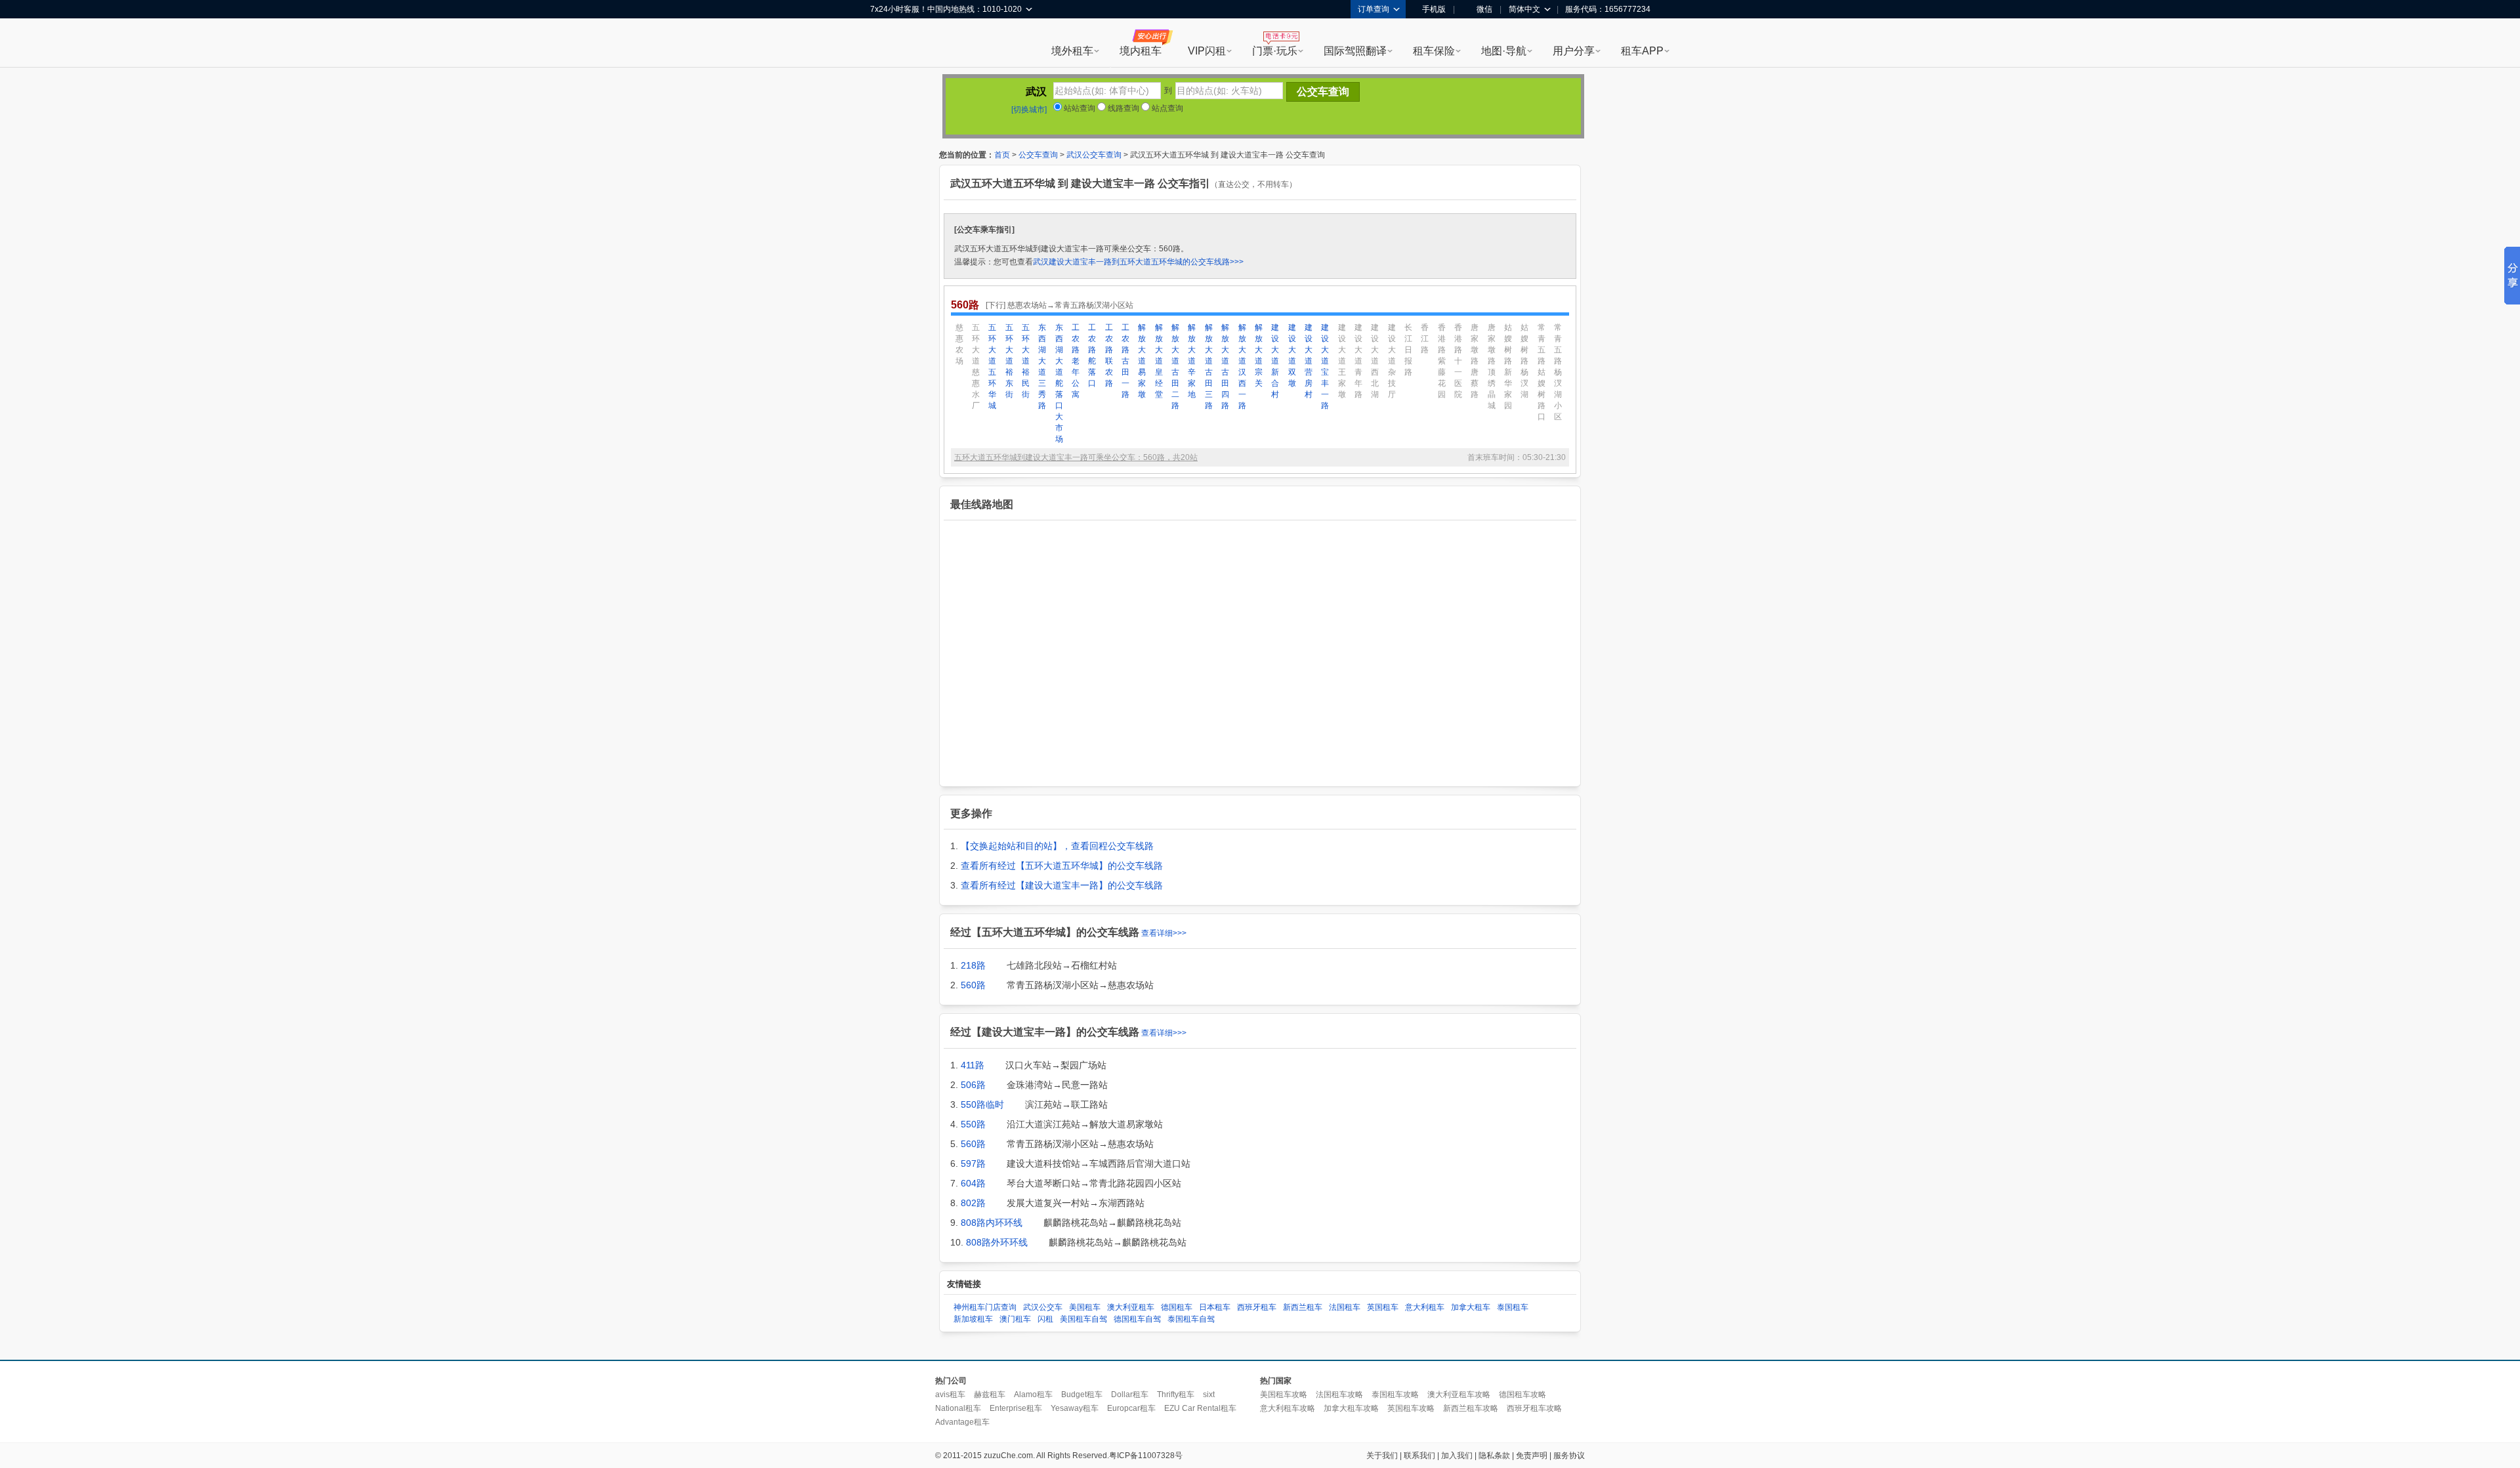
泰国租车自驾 (1191, 1319)
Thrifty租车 (1176, 1395)
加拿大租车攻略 (1351, 1408)
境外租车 (1072, 51)
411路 (973, 1065)
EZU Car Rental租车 (1200, 1408)
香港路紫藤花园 (1442, 361)
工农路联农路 (1109, 355)
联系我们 (1419, 1456)
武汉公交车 (1043, 1307)
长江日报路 (1408, 350)
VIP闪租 (1207, 51)
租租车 (887, 44)
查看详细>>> (1164, 933)
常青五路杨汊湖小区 (1558, 372)
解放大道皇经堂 (1159, 361)
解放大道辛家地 (1192, 361)
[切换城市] (1029, 110)
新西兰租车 (1303, 1307)
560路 (973, 985)
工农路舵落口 (1092, 355)
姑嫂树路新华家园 (1508, 367)
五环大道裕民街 (1026, 361)
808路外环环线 (997, 1242)
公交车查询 (1038, 155)
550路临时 (982, 1104)
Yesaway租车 (1075, 1408)
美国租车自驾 (1083, 1319)
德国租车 (1177, 1307)
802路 (973, 1203)
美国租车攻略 (1284, 1395)
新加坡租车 (973, 1319)
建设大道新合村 (1275, 361)
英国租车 (1383, 1307)
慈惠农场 (959, 344)
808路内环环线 (992, 1223)
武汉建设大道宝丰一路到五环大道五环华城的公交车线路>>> (1138, 262)
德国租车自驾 (1137, 1319)
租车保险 (1434, 51)
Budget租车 (1082, 1395)
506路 (973, 1085)
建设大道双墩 (1292, 355)
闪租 (1045, 1319)
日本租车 (1215, 1307)
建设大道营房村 (1309, 361)
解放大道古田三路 (1209, 367)
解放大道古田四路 (1225, 367)
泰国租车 (1513, 1307)
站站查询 (1079, 108)
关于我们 (1382, 1456)
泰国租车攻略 (1395, 1395)
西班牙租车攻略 (1534, 1408)
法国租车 (1345, 1307)
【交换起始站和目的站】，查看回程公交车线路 (1057, 846)
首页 (1002, 155)
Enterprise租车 (1016, 1408)
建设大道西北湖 (1375, 361)
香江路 (1425, 339)
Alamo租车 (1033, 1395)
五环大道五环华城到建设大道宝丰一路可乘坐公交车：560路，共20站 (1076, 457)
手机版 (1434, 9)
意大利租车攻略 (1288, 1408)
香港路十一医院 (1458, 361)
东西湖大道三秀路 (1042, 367)
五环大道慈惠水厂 (976, 367)
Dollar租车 (1130, 1395)
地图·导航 (1504, 51)
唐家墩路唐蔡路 (1475, 361)
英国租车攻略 (1411, 1408)
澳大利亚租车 (1131, 1307)
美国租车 (1085, 1307)
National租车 (958, 1408)
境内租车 (1141, 51)
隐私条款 (1494, 1456)
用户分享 (1574, 51)
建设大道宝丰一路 (1325, 367)
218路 (973, 965)
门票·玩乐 (1275, 51)
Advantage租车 (962, 1422)
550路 (973, 1124)
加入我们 (1457, 1456)
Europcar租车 (1131, 1408)
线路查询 (1123, 108)
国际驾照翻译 (1355, 51)
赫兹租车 (990, 1395)
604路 (973, 1183)
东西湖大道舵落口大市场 (1059, 383)
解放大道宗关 (1259, 355)
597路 (973, 1164)
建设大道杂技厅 (1392, 361)
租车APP (1642, 51)
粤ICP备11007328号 (1146, 1456)
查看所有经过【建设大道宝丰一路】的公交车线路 (1062, 885)
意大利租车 (1425, 1307)
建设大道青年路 (1358, 361)
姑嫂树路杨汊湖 (1524, 361)
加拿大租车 (1471, 1307)
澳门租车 (1015, 1319)
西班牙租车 (1257, 1307)
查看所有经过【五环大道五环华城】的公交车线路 (1062, 866)
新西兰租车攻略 (1471, 1408)
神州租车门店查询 (985, 1307)
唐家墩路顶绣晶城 (1492, 367)
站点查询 (1166, 108)
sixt (1209, 1395)
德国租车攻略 (1522, 1395)
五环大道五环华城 (992, 367)
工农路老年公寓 (1076, 361)
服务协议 (1569, 1456)
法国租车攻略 (1339, 1395)
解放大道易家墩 (1142, 361)
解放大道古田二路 (1175, 367)
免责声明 (1532, 1456)
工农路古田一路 (1125, 361)
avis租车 (950, 1395)
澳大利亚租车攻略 (1459, 1395)
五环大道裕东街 (1009, 361)
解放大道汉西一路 (1242, 367)
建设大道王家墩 (1342, 361)
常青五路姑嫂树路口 (1542, 372)
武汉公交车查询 (1094, 155)
